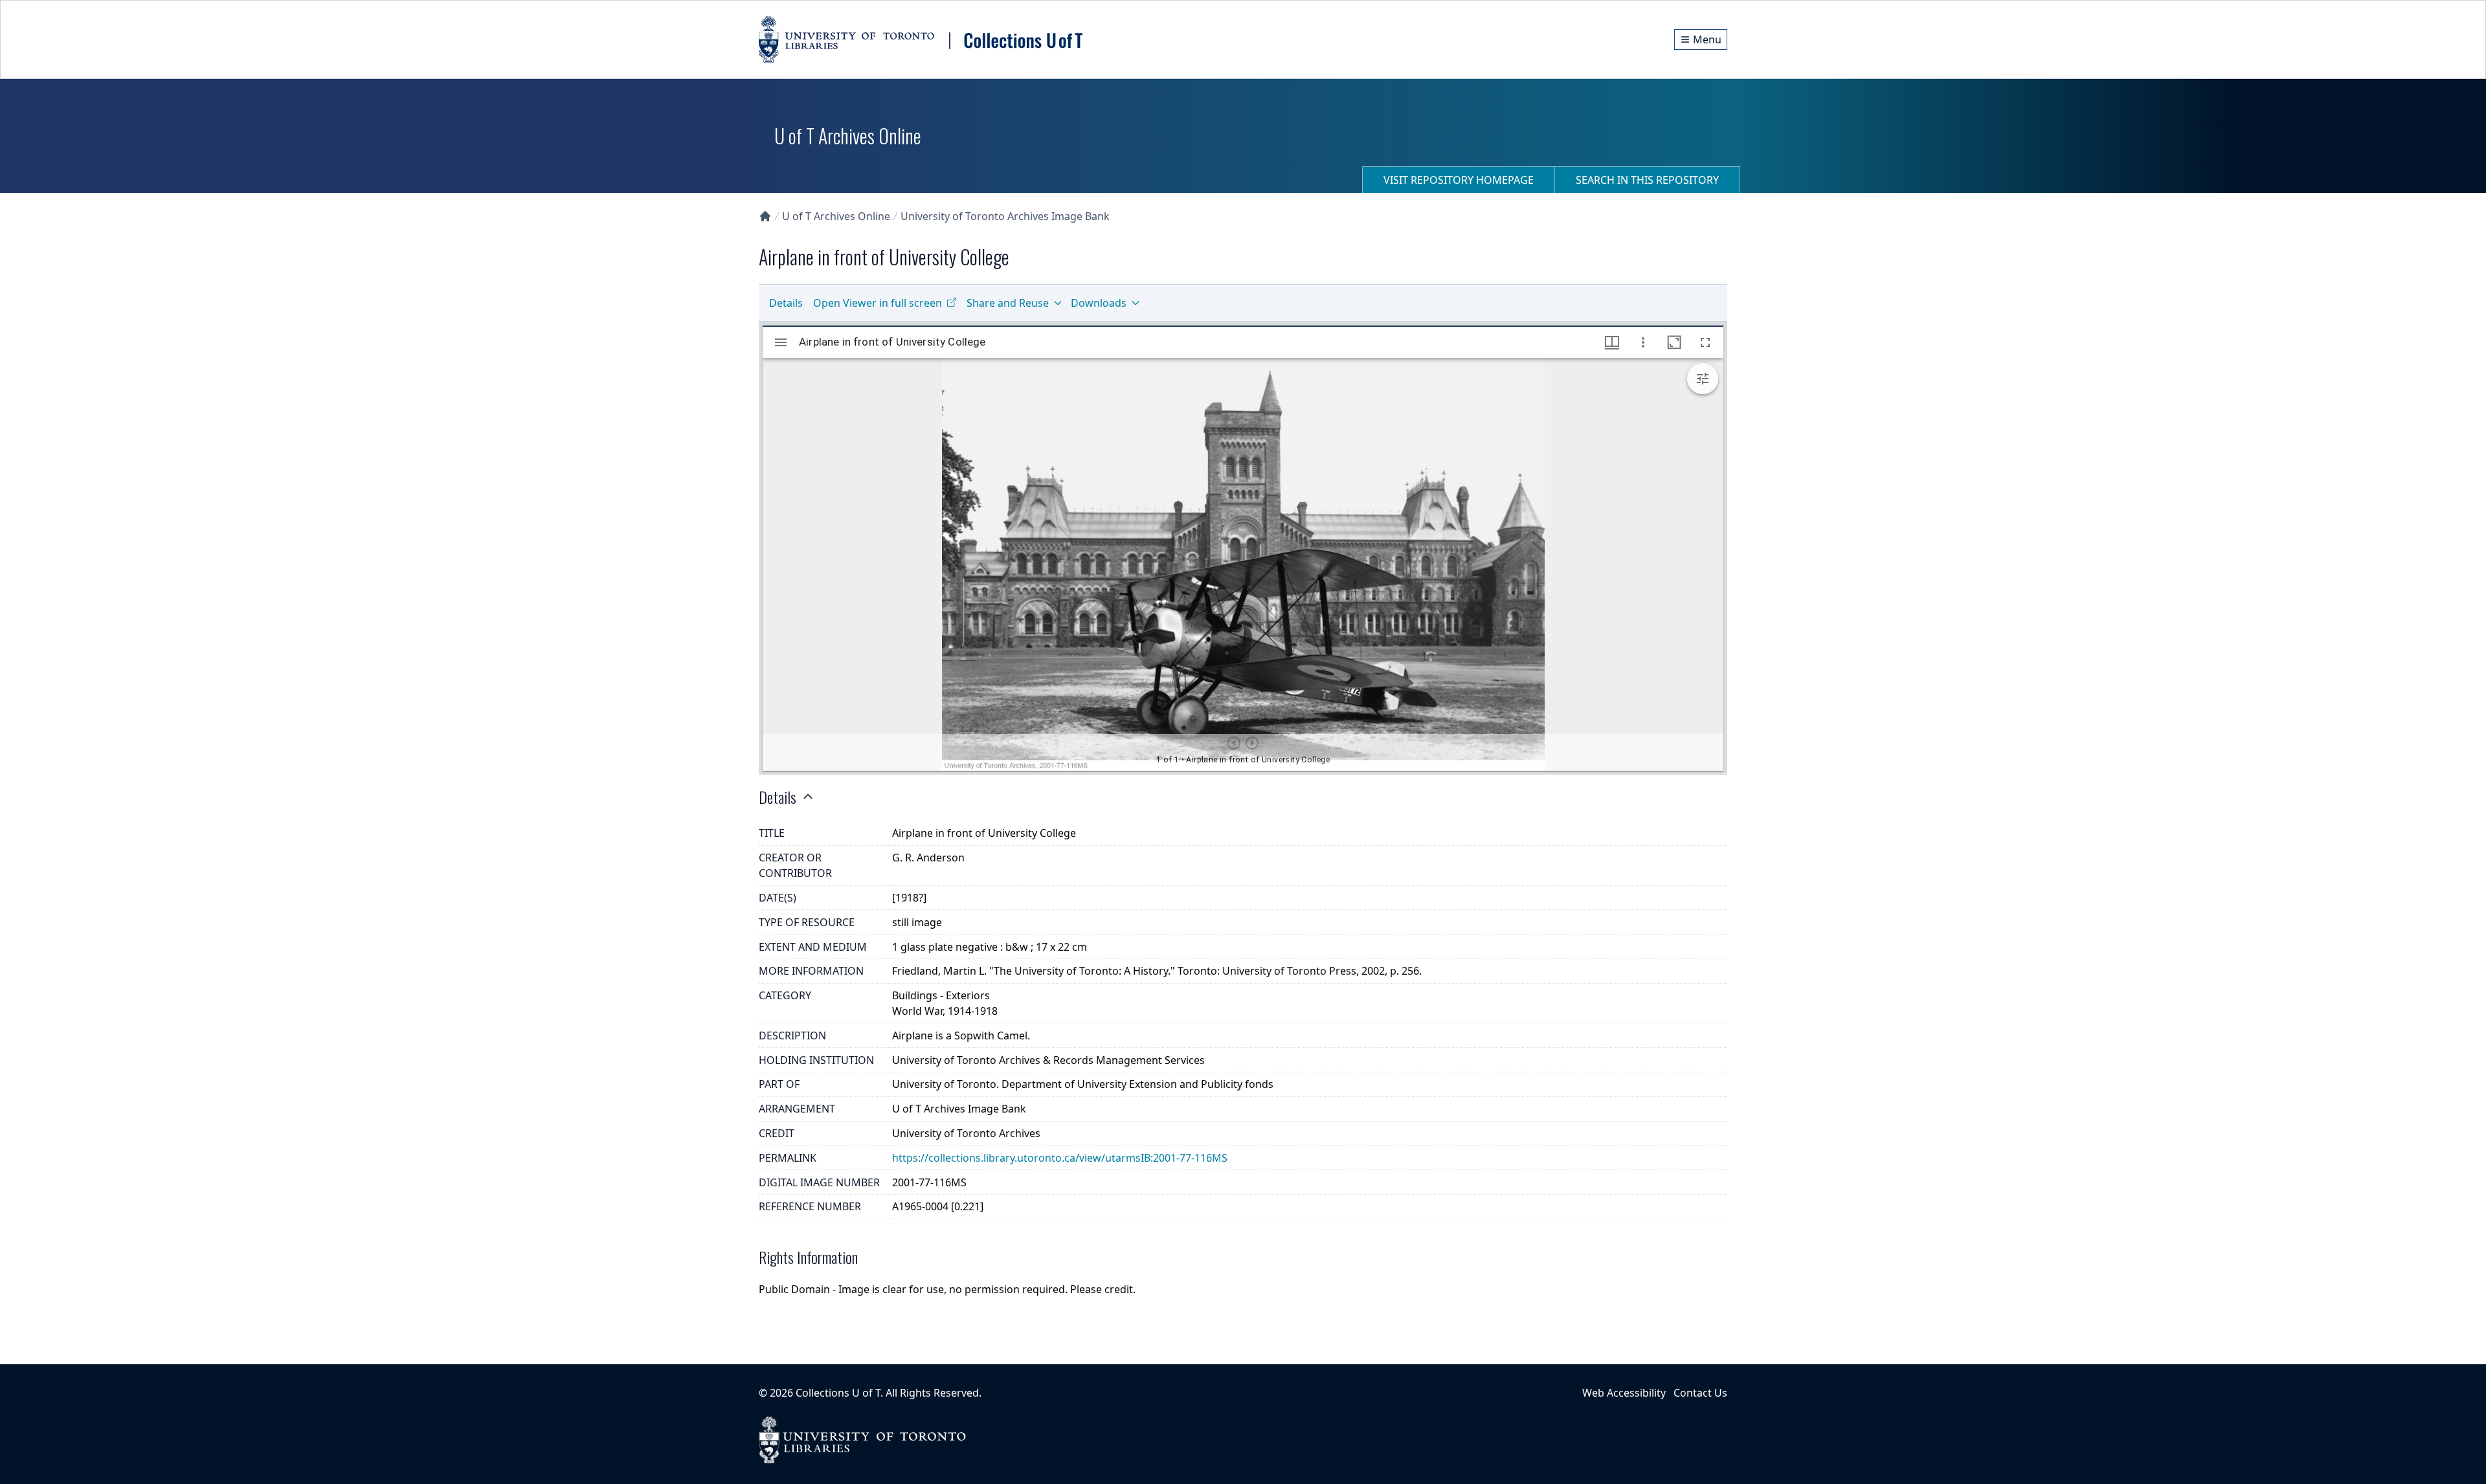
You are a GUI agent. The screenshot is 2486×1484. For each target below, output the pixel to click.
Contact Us (1700, 1393)
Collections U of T (838, 1393)
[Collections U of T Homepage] (765, 216)
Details (786, 303)
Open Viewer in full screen (878, 303)
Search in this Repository (1647, 180)
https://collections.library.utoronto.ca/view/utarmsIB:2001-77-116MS (1060, 1158)
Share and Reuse (1008, 303)
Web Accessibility (1624, 1393)
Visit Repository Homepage (1459, 180)
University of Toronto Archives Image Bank (1005, 216)
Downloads (1099, 303)
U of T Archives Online (836, 216)
